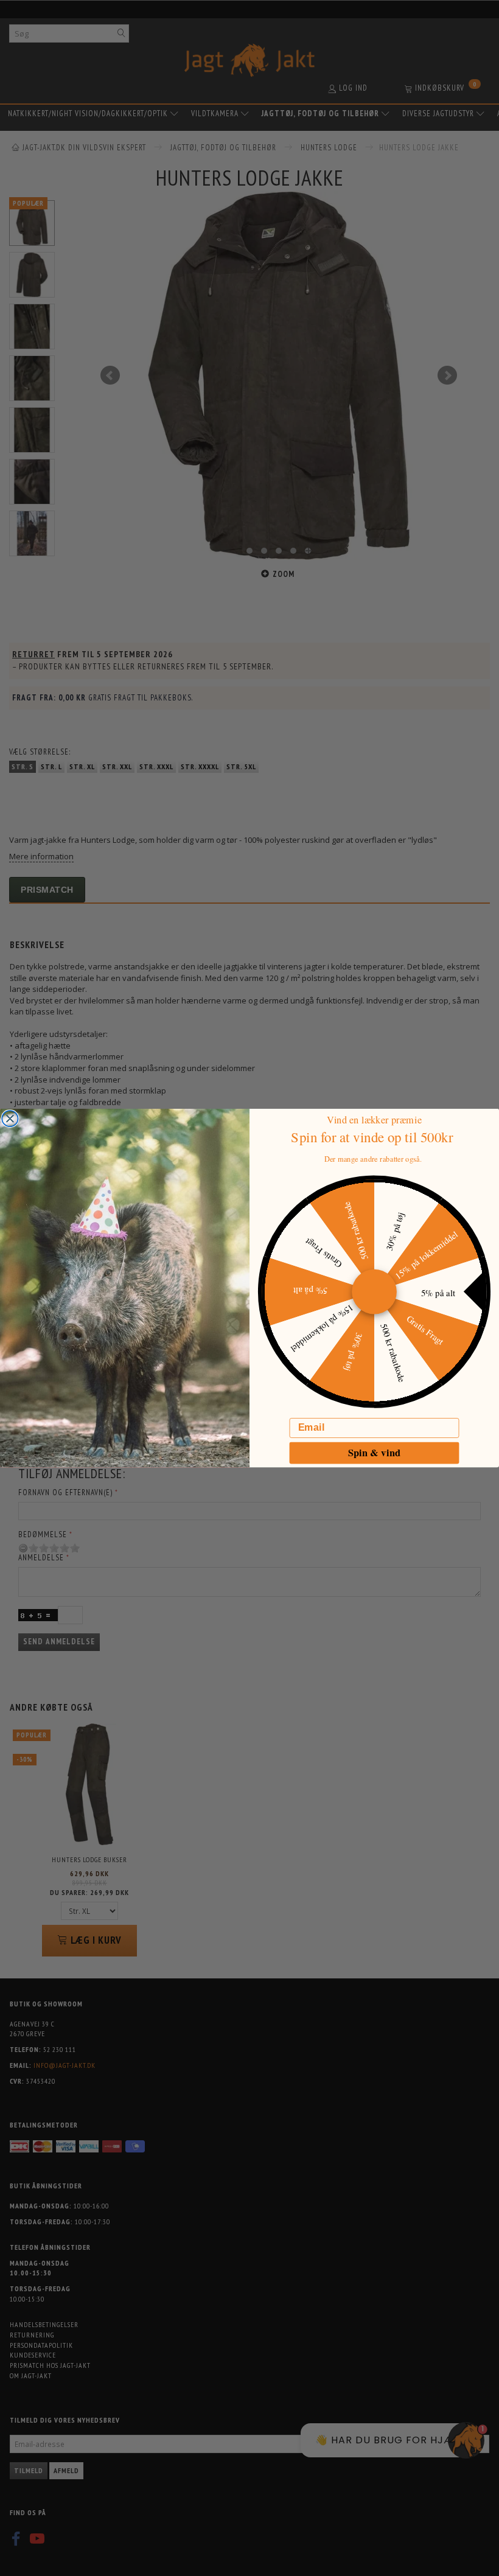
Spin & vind (374, 1453)
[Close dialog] (10, 1119)
